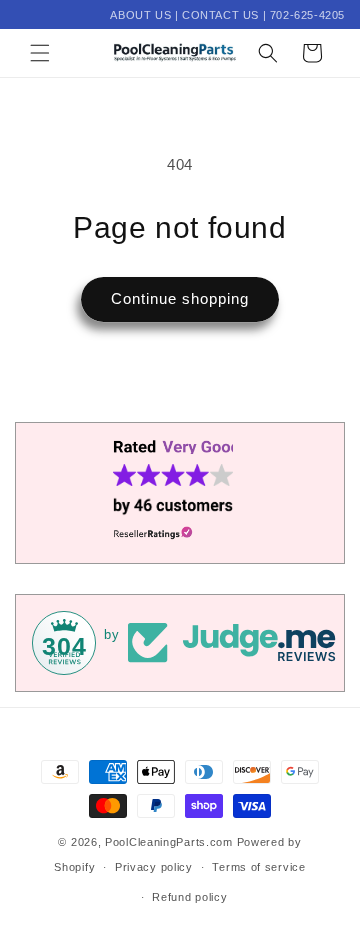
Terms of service (258, 867)
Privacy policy (154, 867)
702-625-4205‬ (307, 15)
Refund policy (189, 897)
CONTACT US (220, 15)
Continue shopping (180, 298)
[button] (40, 53)
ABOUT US (140, 15)
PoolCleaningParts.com (169, 842)
